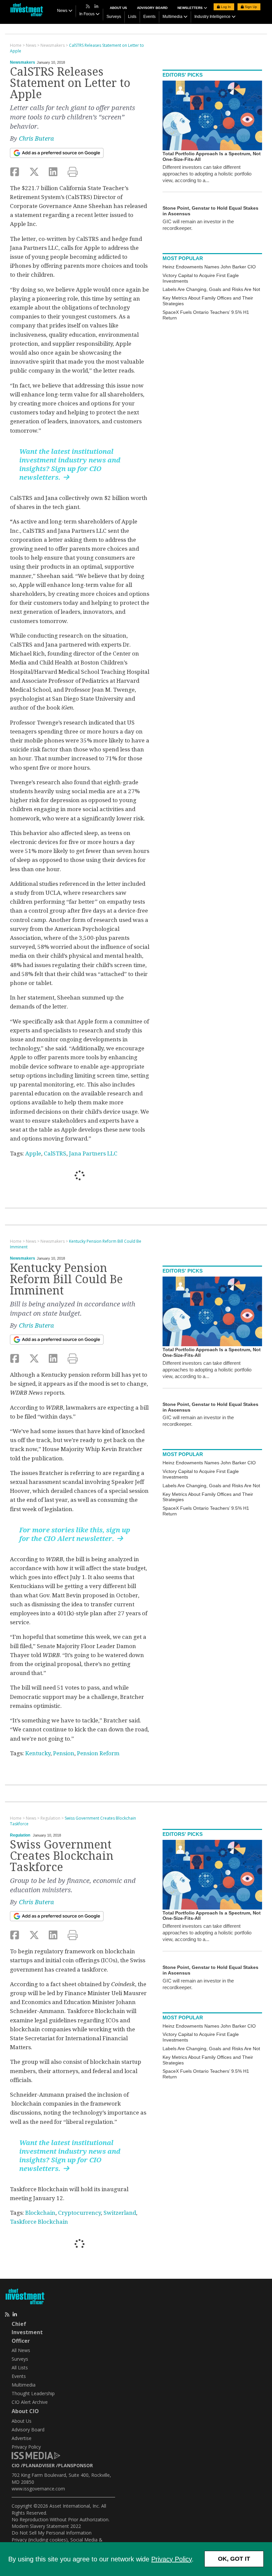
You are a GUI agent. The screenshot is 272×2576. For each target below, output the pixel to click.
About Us (118, 8)
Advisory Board (152, 8)
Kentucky (38, 1753)
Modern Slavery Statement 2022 (46, 2526)
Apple (33, 1153)
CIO (16, 2465)
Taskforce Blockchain (39, 2222)
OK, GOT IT (234, 2559)
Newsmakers (23, 62)
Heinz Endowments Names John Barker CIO (209, 267)
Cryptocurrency (79, 2213)
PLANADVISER (39, 2465)
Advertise (22, 2438)
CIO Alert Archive (30, 2402)
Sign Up (250, 7)
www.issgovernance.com (38, 2489)
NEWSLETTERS (191, 8)
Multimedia (172, 17)
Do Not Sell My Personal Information (52, 2533)
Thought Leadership (33, 2393)
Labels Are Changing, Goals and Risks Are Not (211, 289)
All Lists (20, 2367)
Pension (64, 1753)
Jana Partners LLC (93, 1153)
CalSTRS (55, 1153)
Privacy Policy (171, 2559)
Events (149, 17)
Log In (225, 7)
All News (21, 2350)
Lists (132, 17)
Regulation (20, 1835)
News (62, 11)
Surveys (114, 17)
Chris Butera (36, 139)
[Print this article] (73, 172)
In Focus (87, 14)
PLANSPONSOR (75, 2465)
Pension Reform (98, 1753)
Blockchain (40, 2213)
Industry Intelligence (212, 17)
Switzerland (120, 2213)
